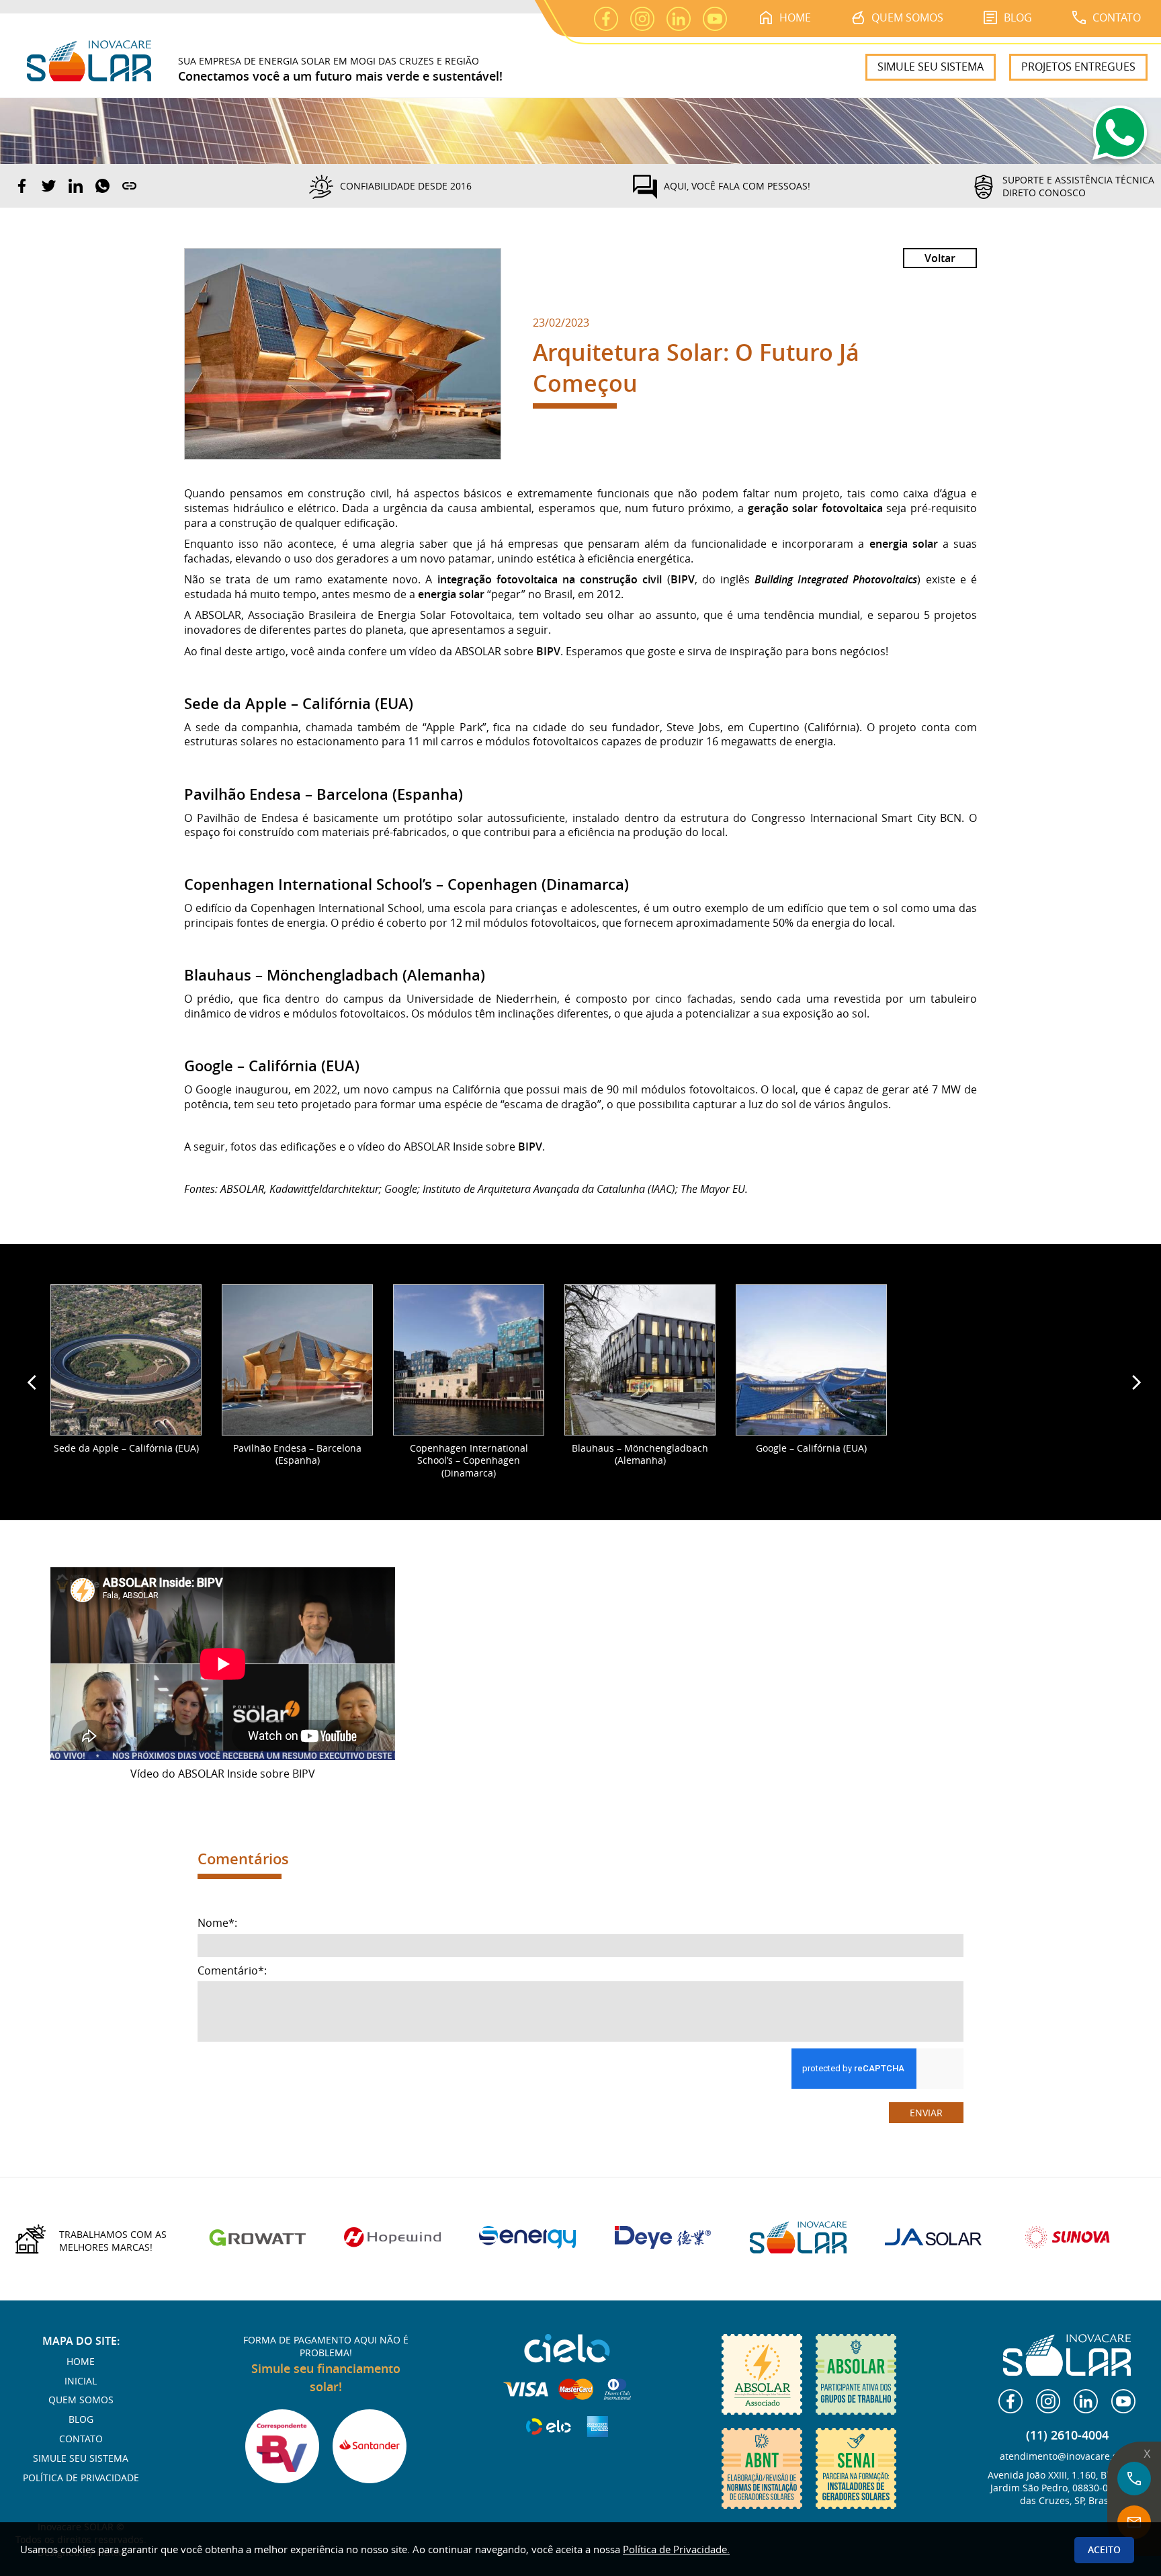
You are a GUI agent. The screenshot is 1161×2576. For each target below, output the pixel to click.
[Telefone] (1134, 2479)
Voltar (940, 258)
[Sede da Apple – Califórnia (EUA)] (126, 1360)
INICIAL (81, 2381)
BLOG (1018, 17)
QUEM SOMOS (907, 17)
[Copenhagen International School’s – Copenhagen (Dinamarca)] (469, 1360)
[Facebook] (1010, 2401)
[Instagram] (1048, 2401)
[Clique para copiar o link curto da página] (129, 186)
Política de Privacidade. (676, 2549)
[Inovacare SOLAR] (580, 130)
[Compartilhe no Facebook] (22, 186)
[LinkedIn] (1086, 2401)
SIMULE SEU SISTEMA (931, 67)
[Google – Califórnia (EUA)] (811, 1360)
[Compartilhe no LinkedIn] (76, 186)
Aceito (1104, 2549)
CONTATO (1117, 17)
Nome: (217, 1923)
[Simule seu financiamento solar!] (282, 2446)
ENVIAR (926, 2113)
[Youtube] (1123, 2401)
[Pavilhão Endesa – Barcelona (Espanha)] (297, 1360)
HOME (795, 17)
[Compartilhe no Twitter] (49, 186)
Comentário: (232, 1971)
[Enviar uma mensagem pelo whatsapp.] (1120, 137)
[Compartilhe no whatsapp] (102, 186)
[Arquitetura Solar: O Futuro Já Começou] (343, 354)
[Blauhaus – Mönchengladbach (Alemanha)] (640, 1360)
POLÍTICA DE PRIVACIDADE (81, 2478)
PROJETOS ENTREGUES (1078, 67)
